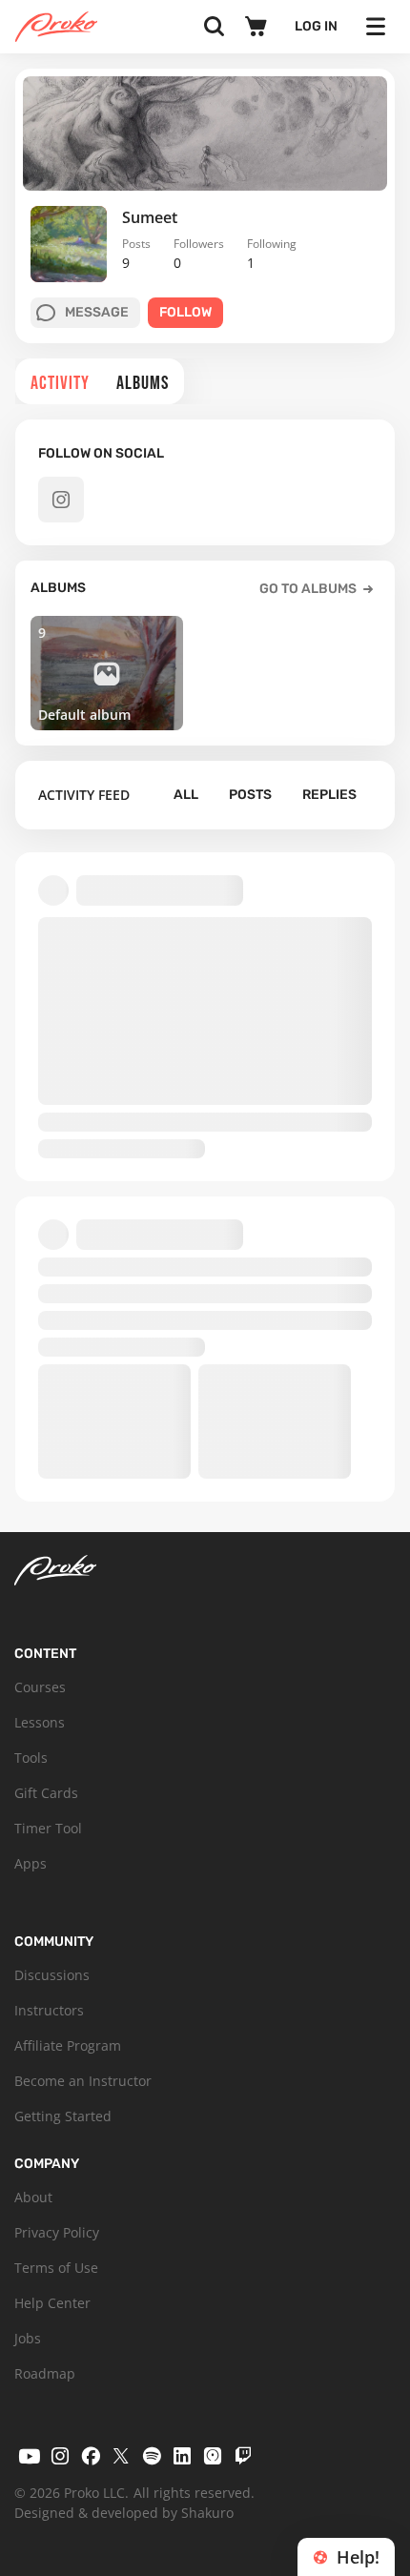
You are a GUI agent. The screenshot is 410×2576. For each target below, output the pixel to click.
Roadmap (45, 2373)
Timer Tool (48, 1828)
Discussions (52, 1975)
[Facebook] (91, 2456)
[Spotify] (152, 2456)
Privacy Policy (57, 2232)
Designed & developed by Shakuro (124, 2513)
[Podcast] (213, 2456)
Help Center (52, 2303)
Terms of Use (56, 2268)
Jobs (28, 2338)
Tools (31, 1758)
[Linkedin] (182, 2456)
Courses (40, 1687)
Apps (31, 1863)
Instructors (49, 2010)
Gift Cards (46, 1793)
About (33, 2197)
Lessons (40, 1722)
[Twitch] (243, 2456)
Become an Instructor (83, 2081)
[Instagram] (60, 2456)
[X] (121, 2456)
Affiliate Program (68, 2045)
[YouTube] (30, 2456)
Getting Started (63, 2116)
